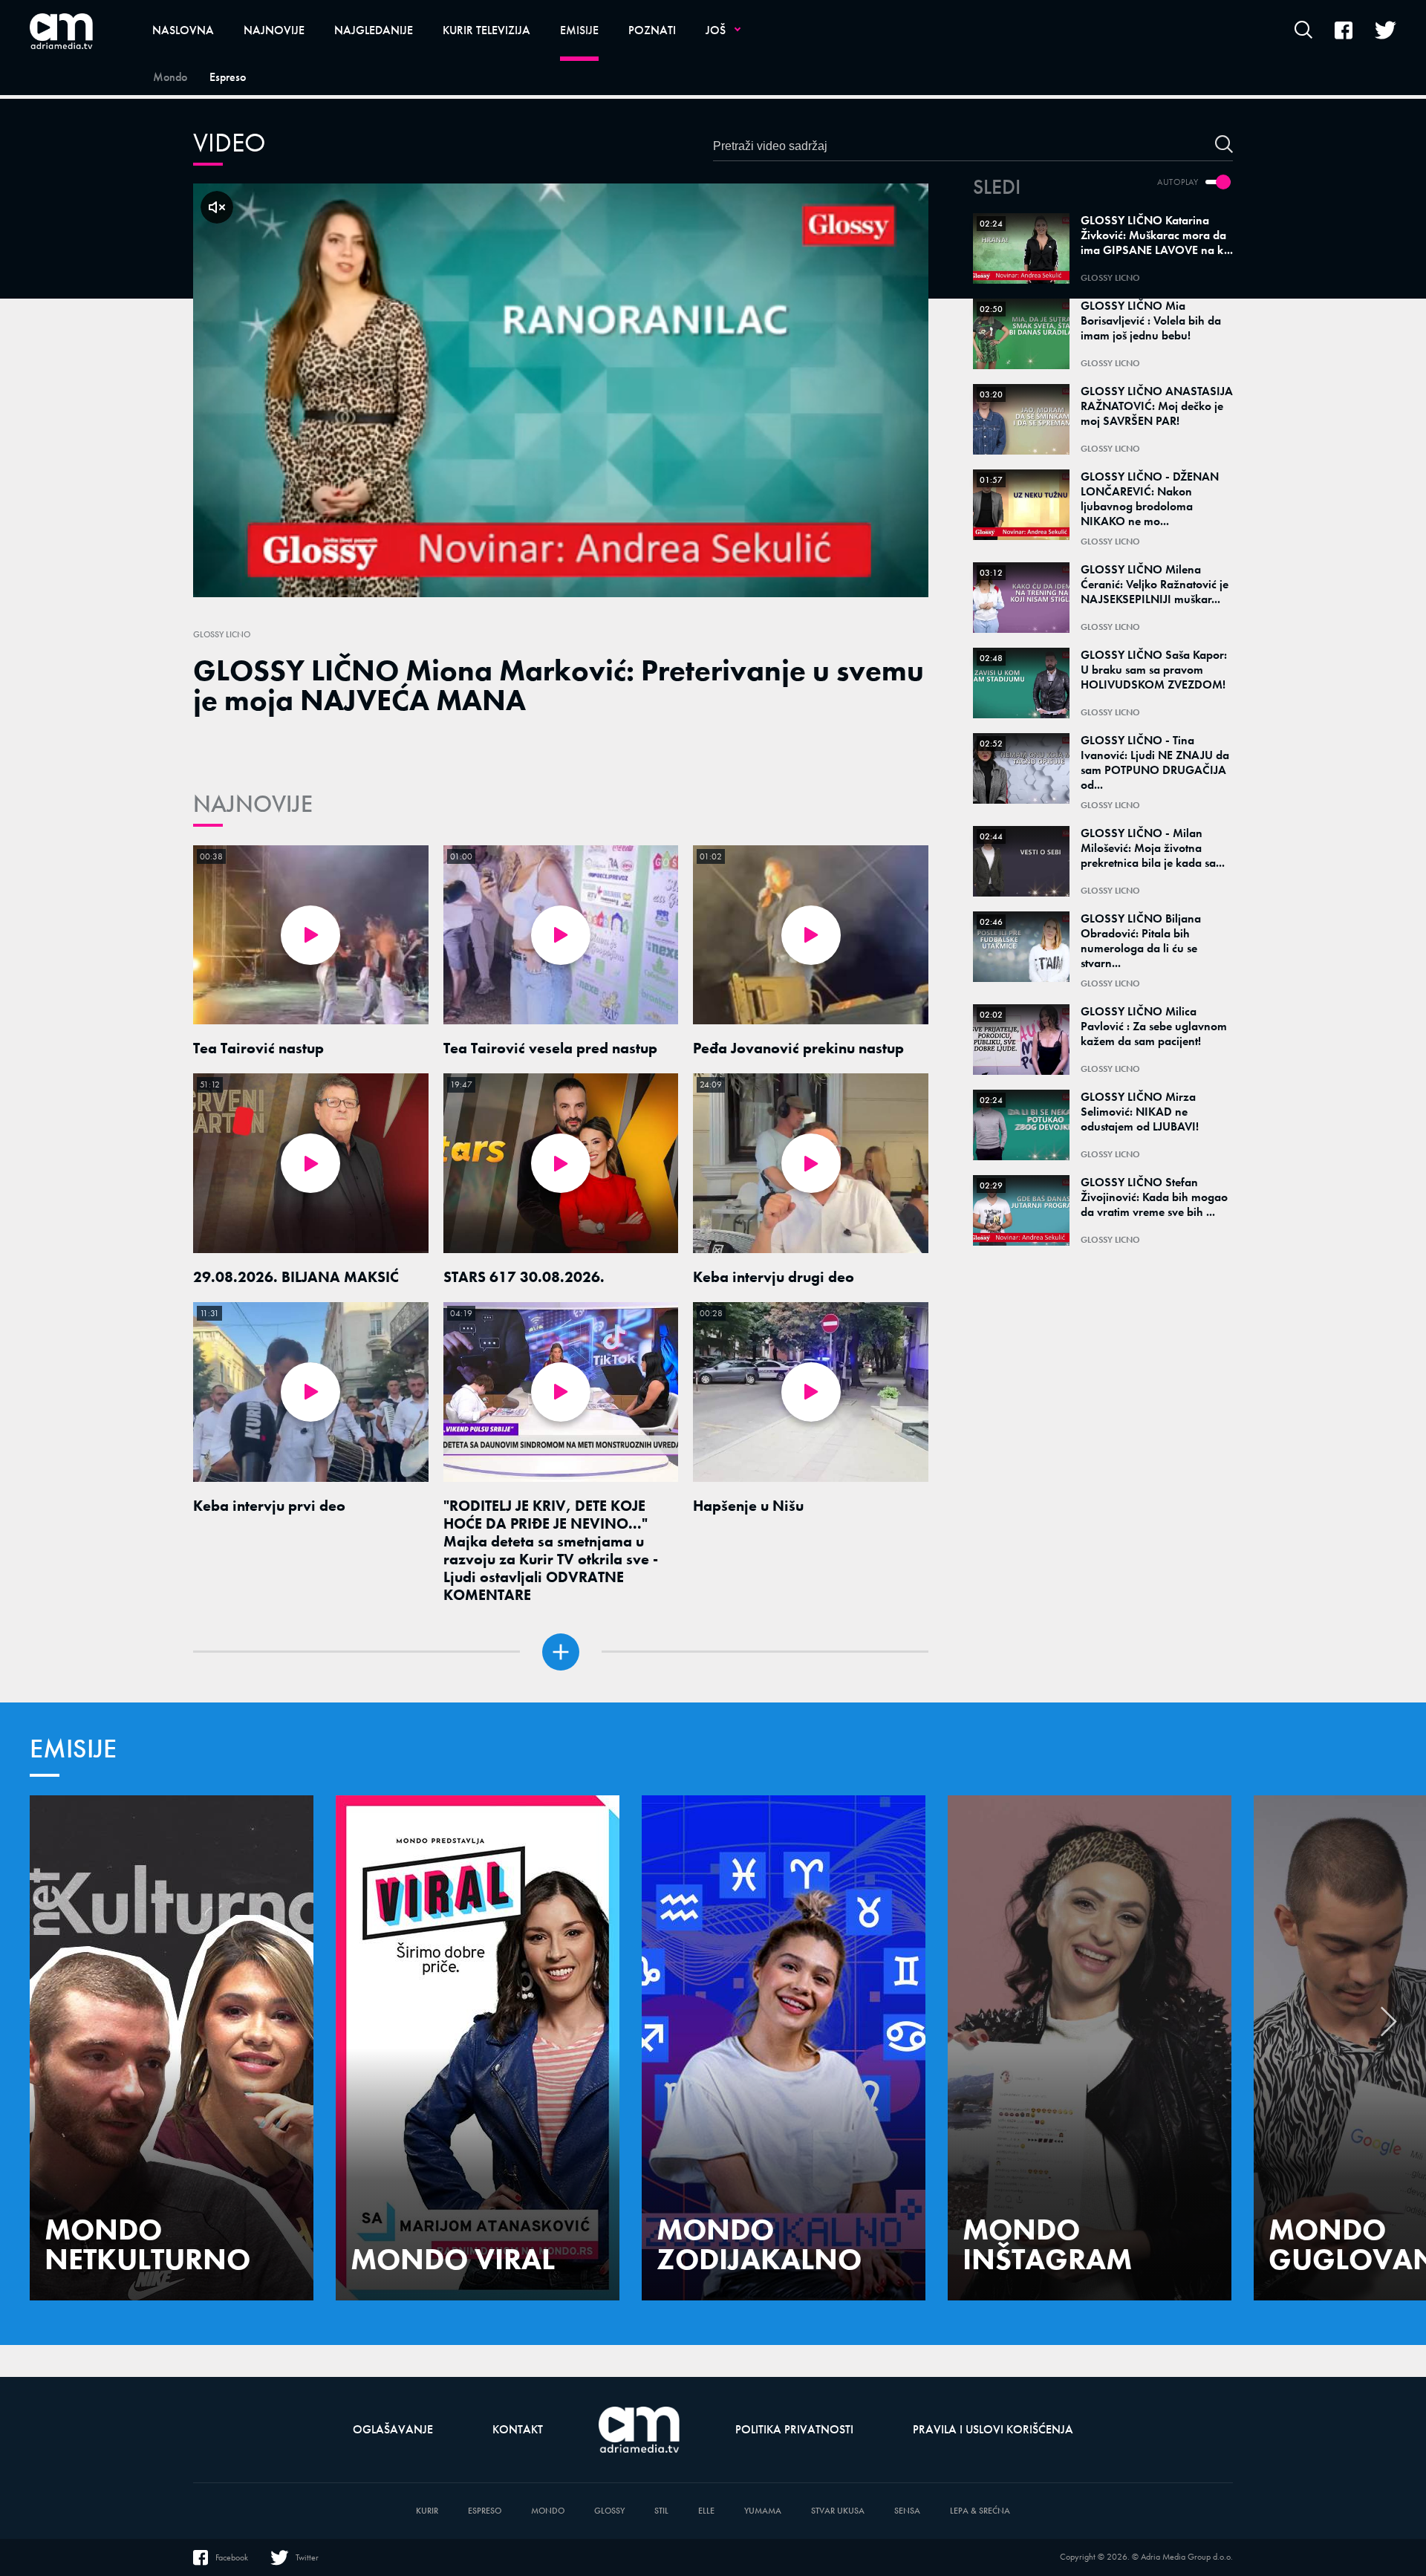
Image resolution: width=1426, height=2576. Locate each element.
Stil (661, 2511)
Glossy (609, 2511)
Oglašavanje (393, 2429)
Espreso (485, 2511)
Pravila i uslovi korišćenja (993, 2429)
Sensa (907, 2511)
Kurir (427, 2511)
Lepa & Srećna (980, 2511)
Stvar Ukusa (838, 2511)
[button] (1389, 2029)
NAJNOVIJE (253, 804)
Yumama (763, 2511)
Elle (706, 2511)
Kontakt (518, 2429)
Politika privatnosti (794, 2429)
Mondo (548, 2511)
